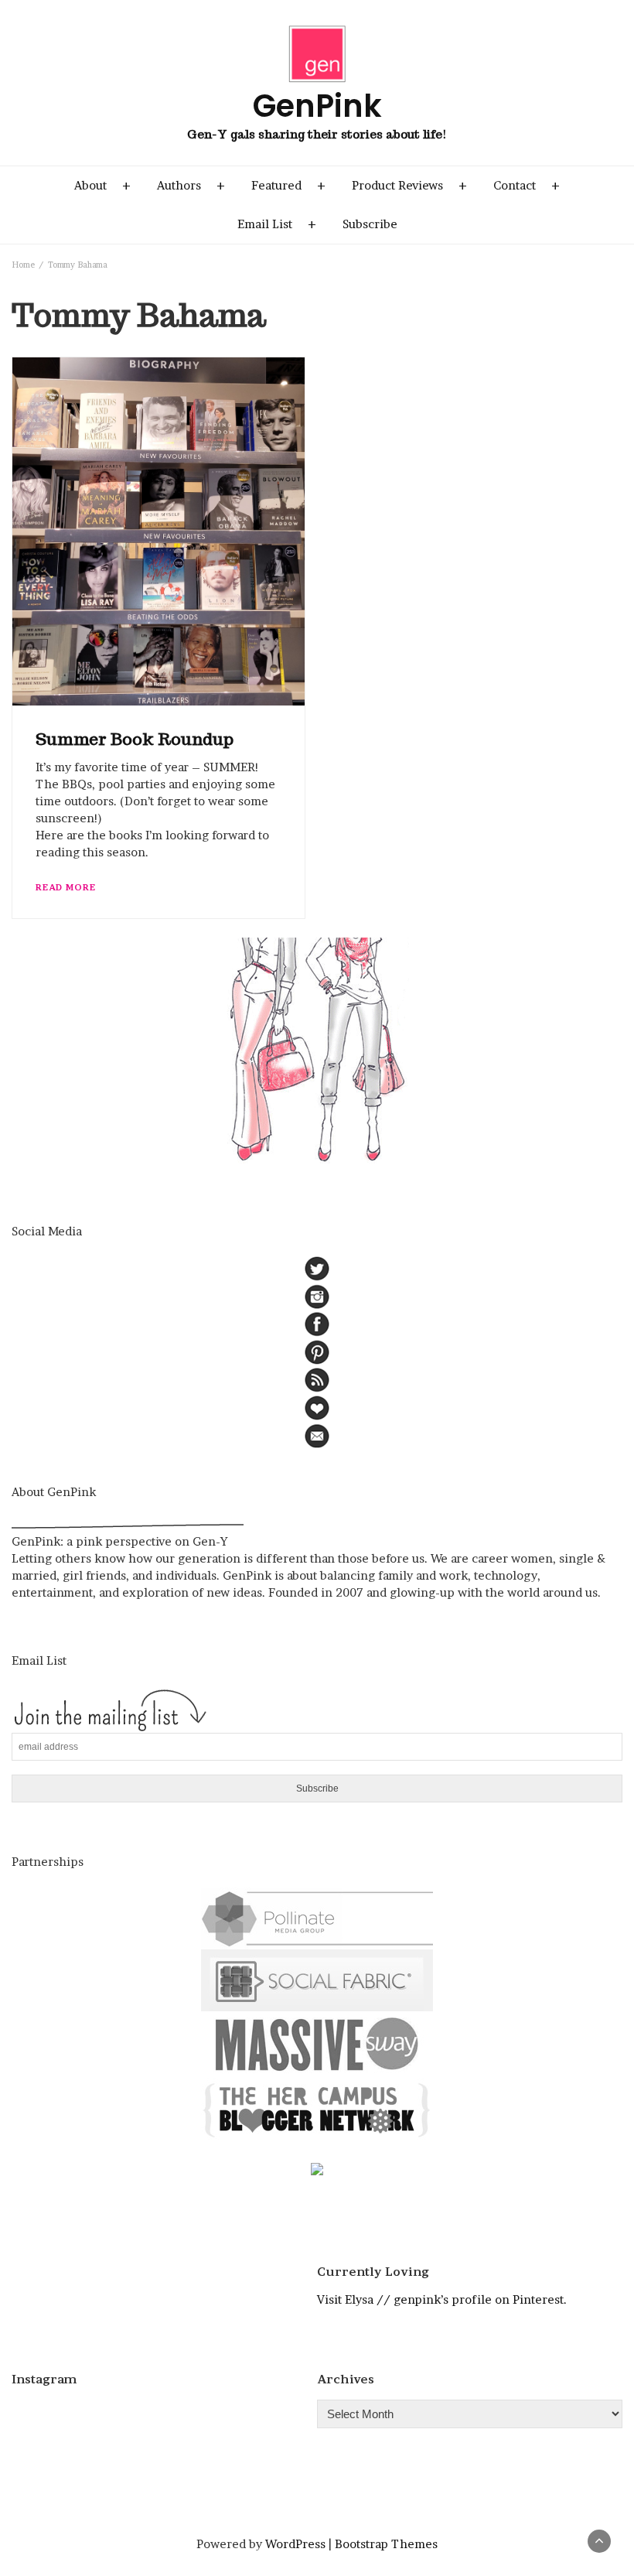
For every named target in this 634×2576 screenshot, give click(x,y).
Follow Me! (169, 2417)
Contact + (527, 185)
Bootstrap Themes (386, 2544)
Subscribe (370, 224)
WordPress (295, 2544)
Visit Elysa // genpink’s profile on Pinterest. (442, 2299)
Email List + (277, 224)
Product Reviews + (409, 185)
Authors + (191, 185)
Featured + (288, 185)
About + (102, 185)
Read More (66, 887)
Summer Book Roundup (135, 739)
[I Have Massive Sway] (317, 2043)
